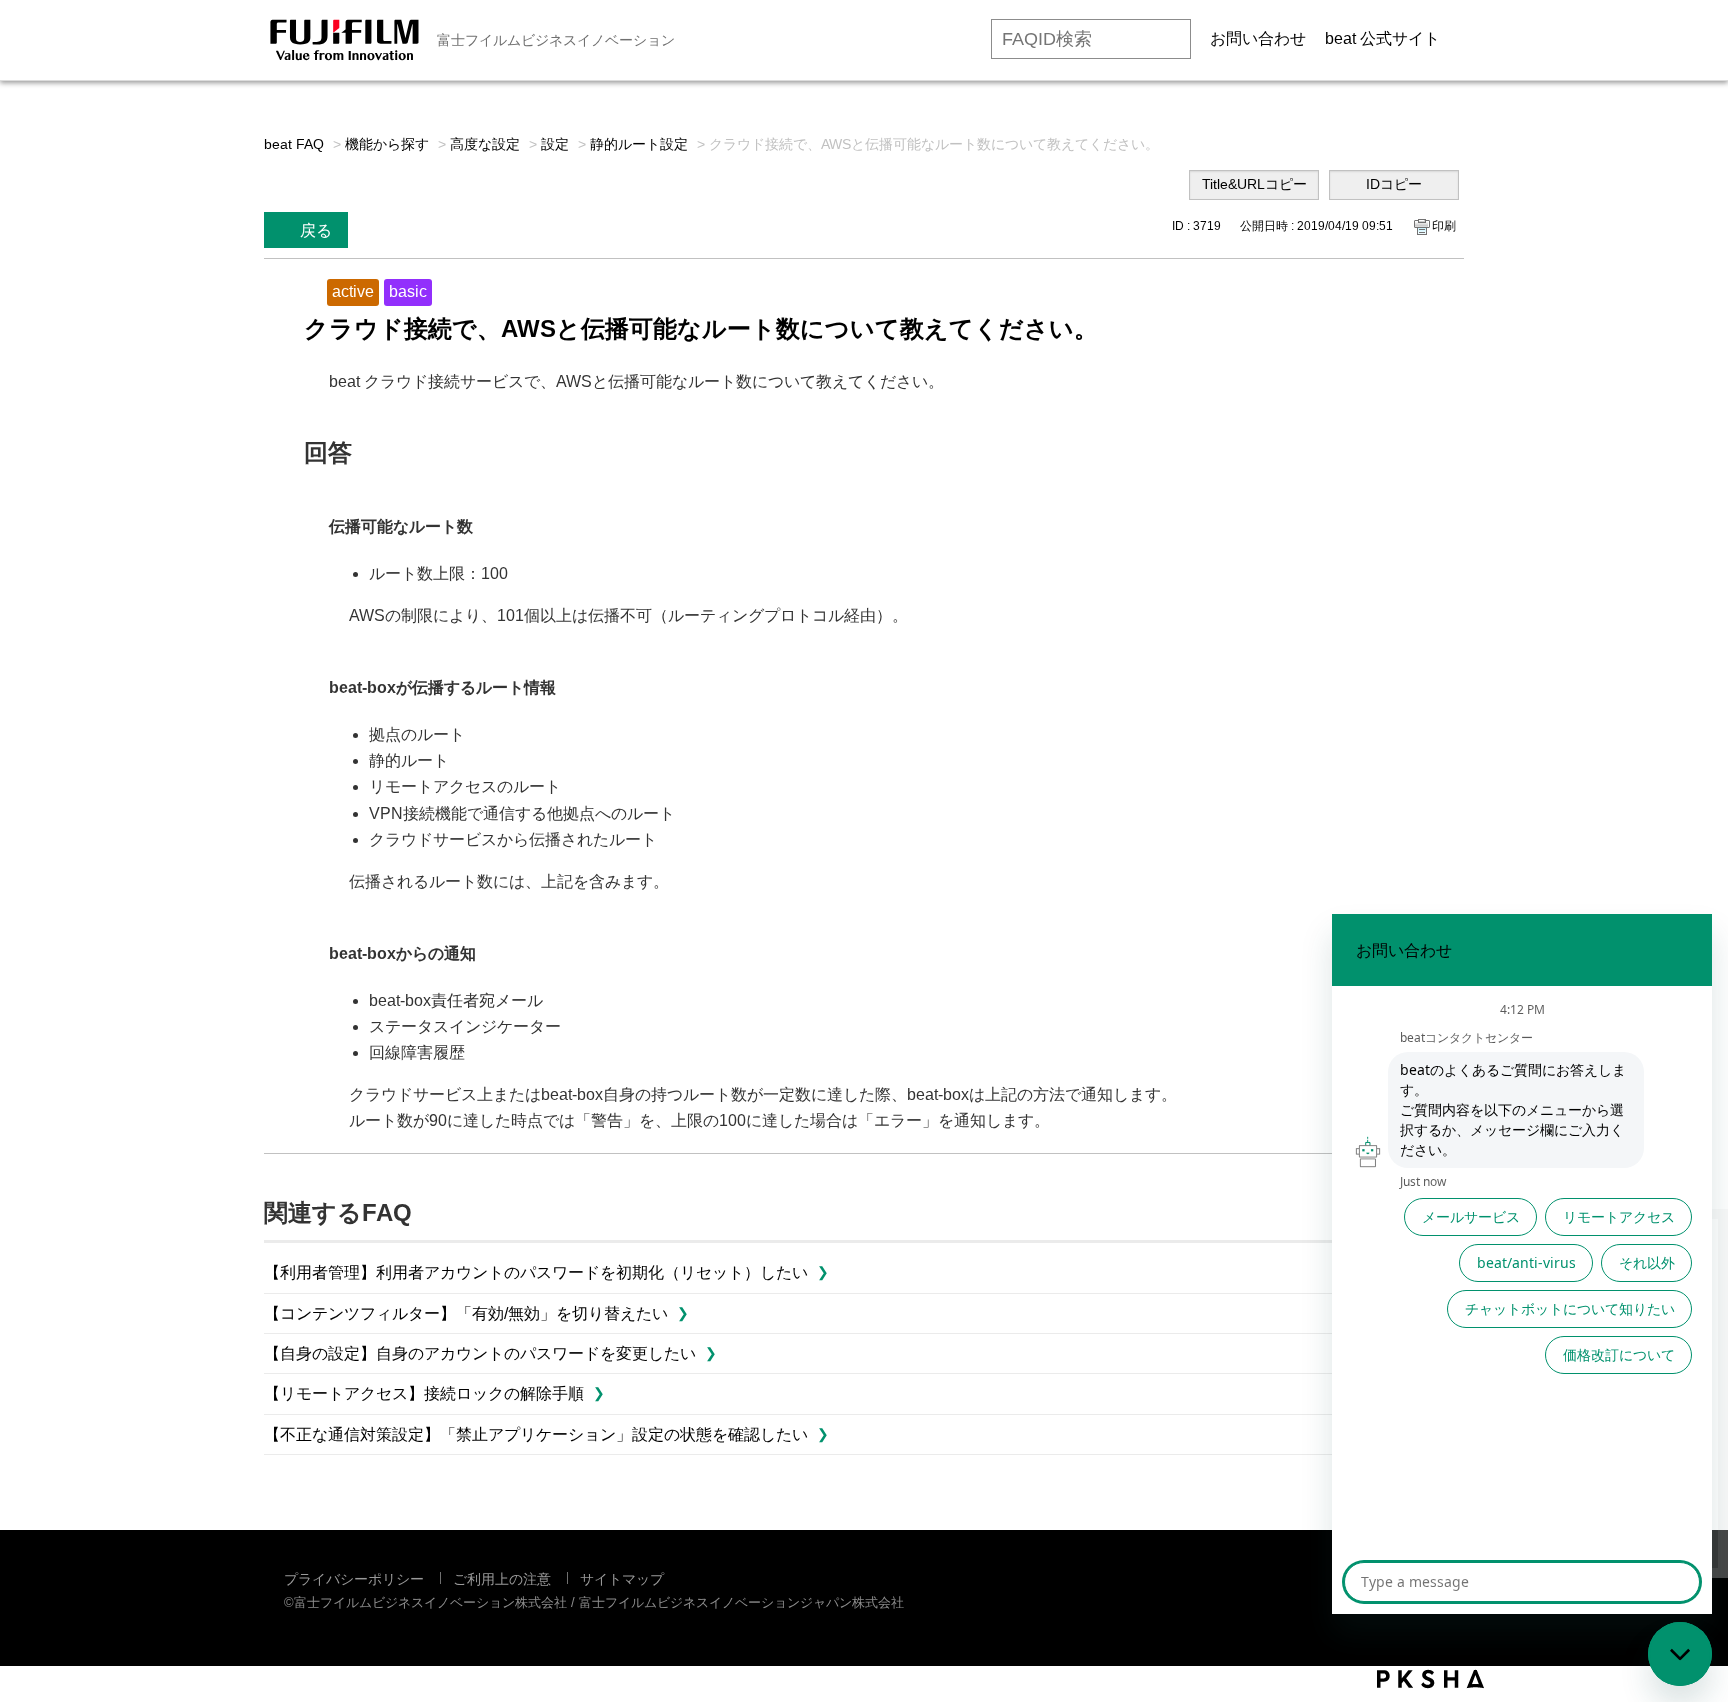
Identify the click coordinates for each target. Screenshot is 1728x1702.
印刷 (1444, 226)
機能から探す (387, 144)
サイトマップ (622, 1579)
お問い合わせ (1258, 38)
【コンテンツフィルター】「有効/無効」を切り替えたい (466, 1313)
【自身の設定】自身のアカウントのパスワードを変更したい (480, 1353)
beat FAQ (294, 144)
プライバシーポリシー (354, 1579)
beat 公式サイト (1382, 38)
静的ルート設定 (639, 144)
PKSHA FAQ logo (1430, 1679)
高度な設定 (485, 144)
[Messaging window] (1522, 1264)
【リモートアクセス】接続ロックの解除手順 (424, 1393)
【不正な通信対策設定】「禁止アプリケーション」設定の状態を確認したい (536, 1434)
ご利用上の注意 (502, 1579)
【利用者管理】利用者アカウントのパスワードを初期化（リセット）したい (536, 1272)
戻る (316, 230)
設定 (555, 144)
